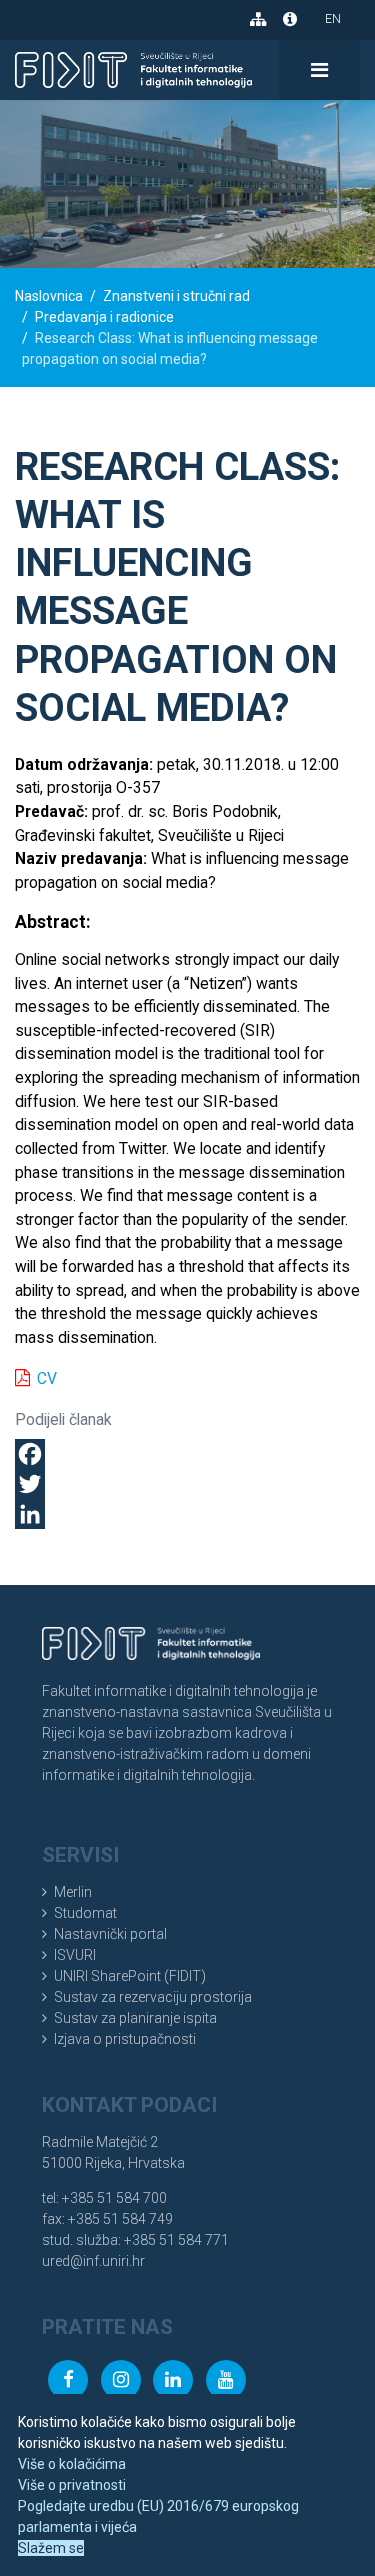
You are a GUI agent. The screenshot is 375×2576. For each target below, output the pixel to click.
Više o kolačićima (72, 2464)
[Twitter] (187, 1484)
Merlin (73, 1892)
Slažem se (51, 2548)
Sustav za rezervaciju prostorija (153, 1997)
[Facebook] (187, 1454)
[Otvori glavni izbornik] (319, 70)
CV (47, 1378)
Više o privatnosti (72, 2485)
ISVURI (75, 1955)
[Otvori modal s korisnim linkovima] (290, 19)
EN (333, 19)
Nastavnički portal (110, 1934)
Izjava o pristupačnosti (125, 2039)
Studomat (85, 1913)
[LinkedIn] (187, 1514)
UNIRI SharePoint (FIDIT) (130, 1976)
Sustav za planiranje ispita (135, 2018)
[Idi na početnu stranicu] (133, 70)
